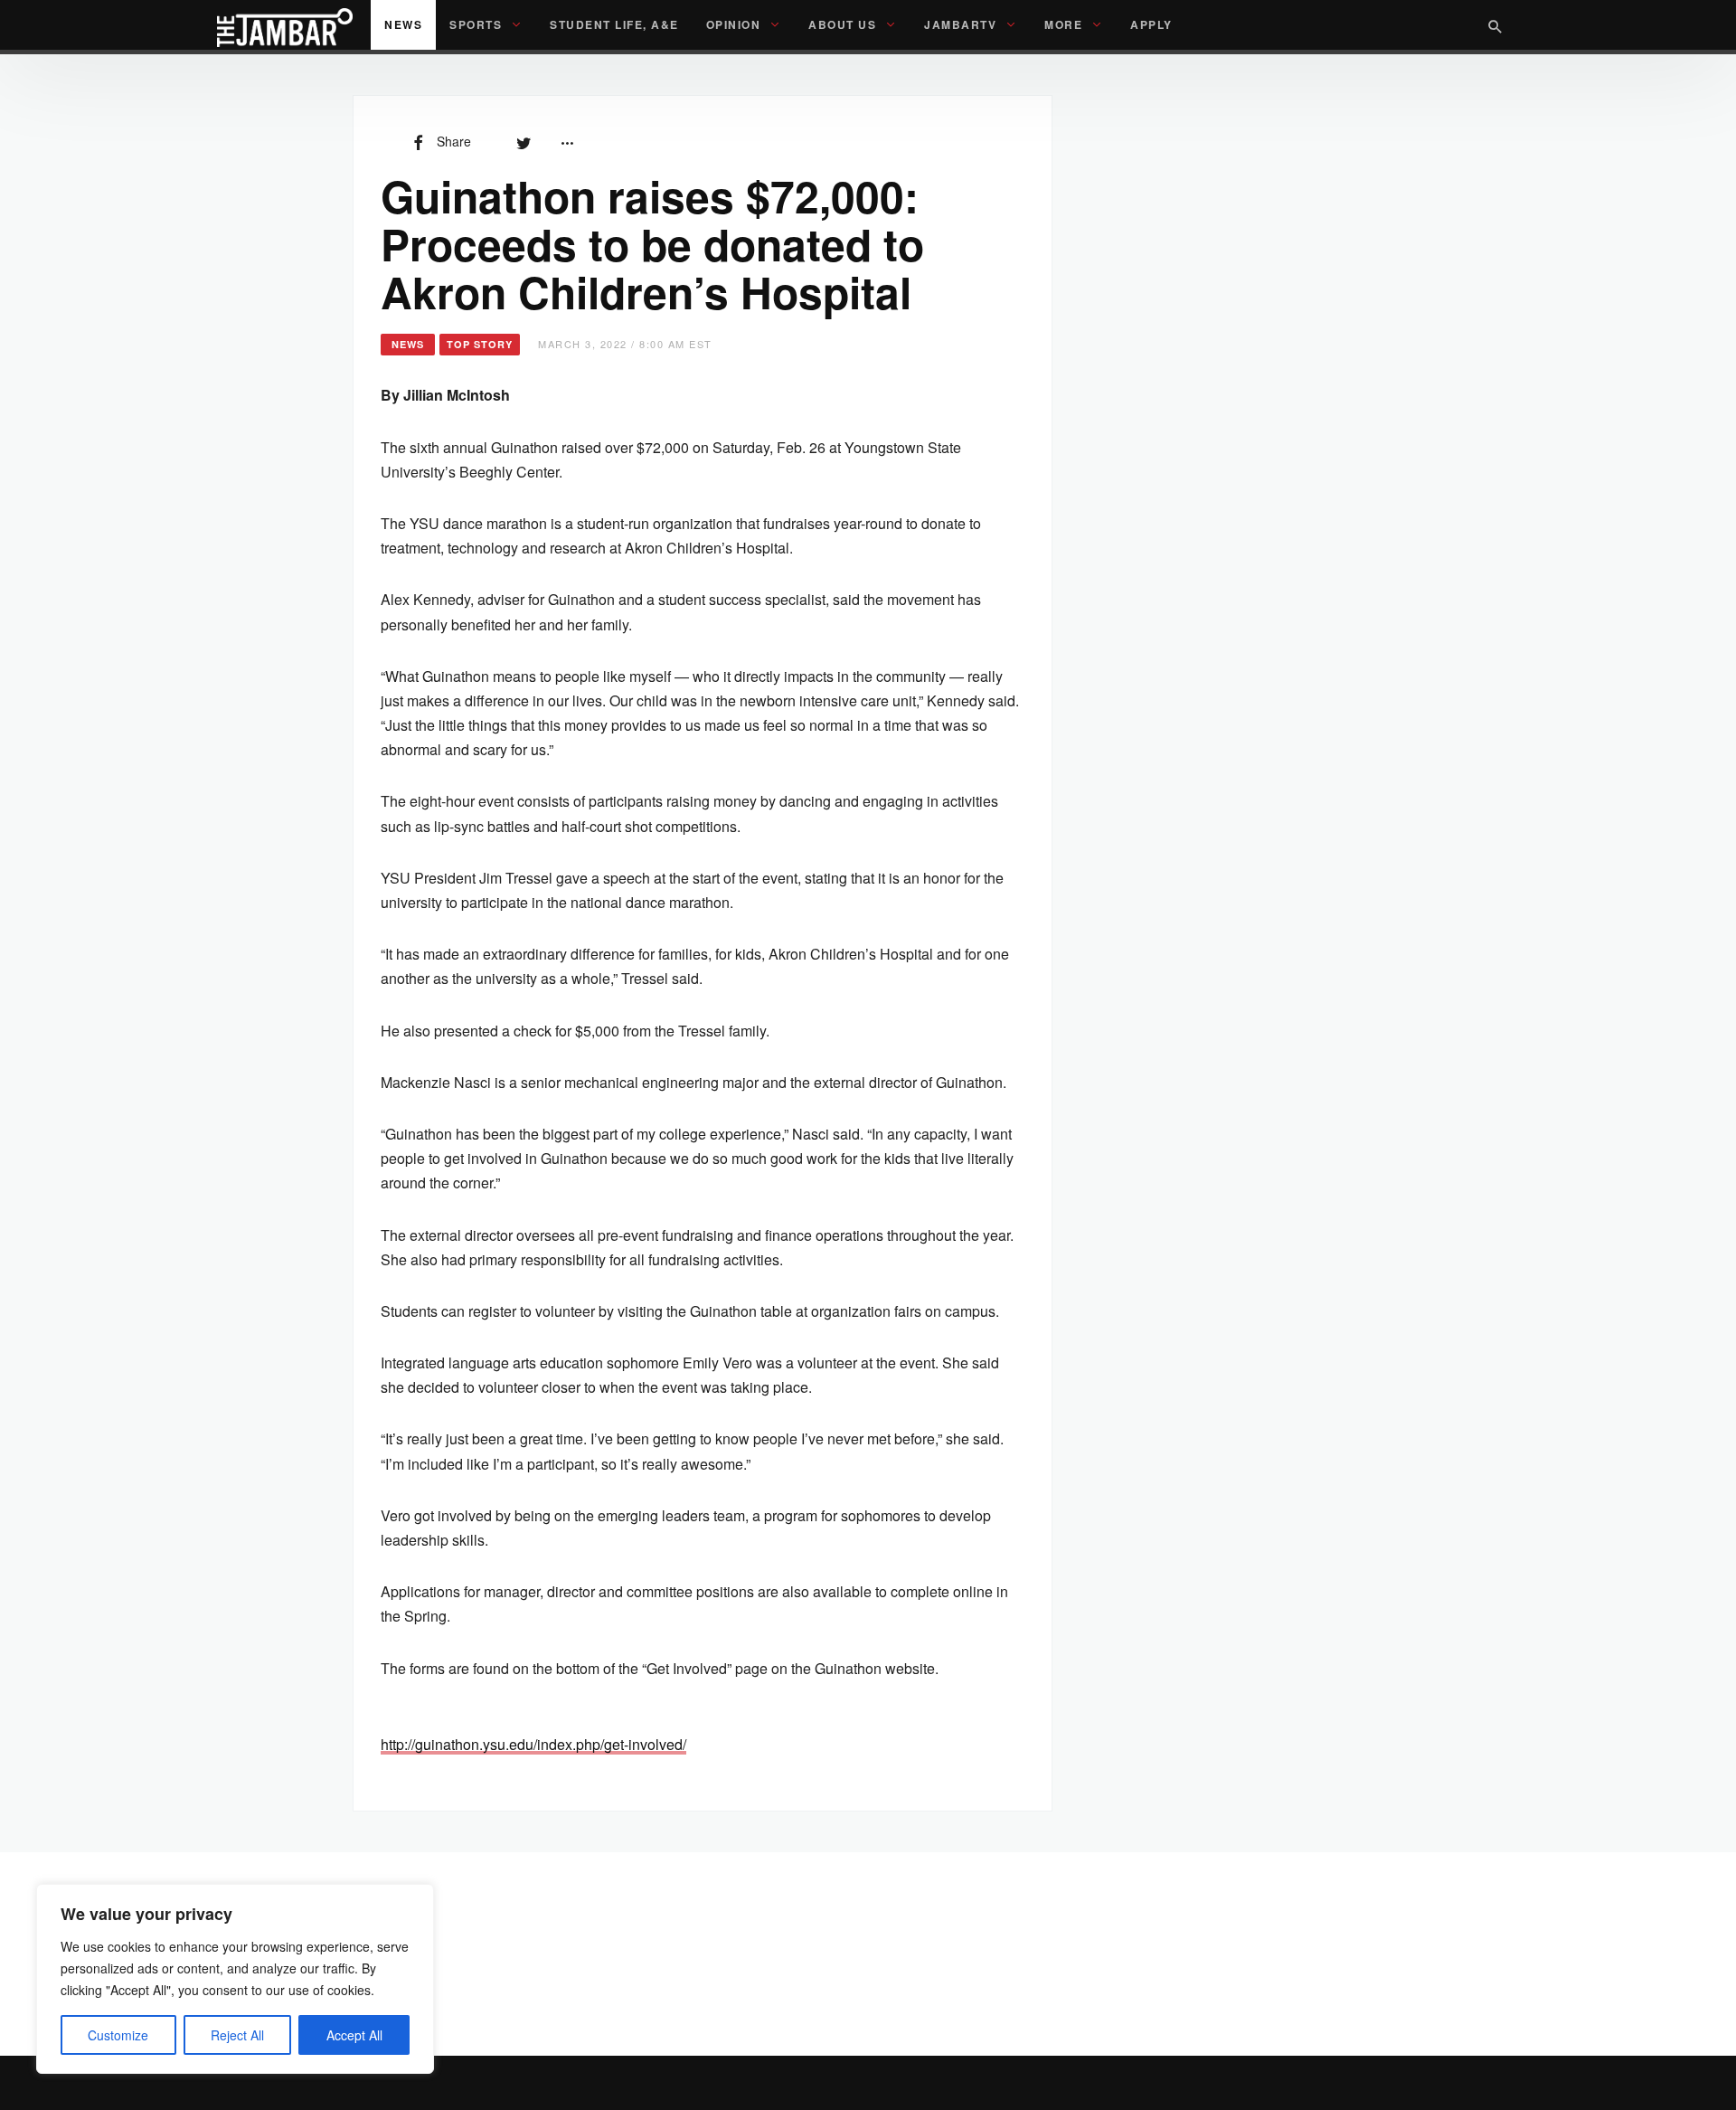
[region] (235, 1979)
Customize (118, 2035)
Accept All (354, 2035)
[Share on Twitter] (524, 141)
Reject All (237, 2035)
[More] (567, 141)
